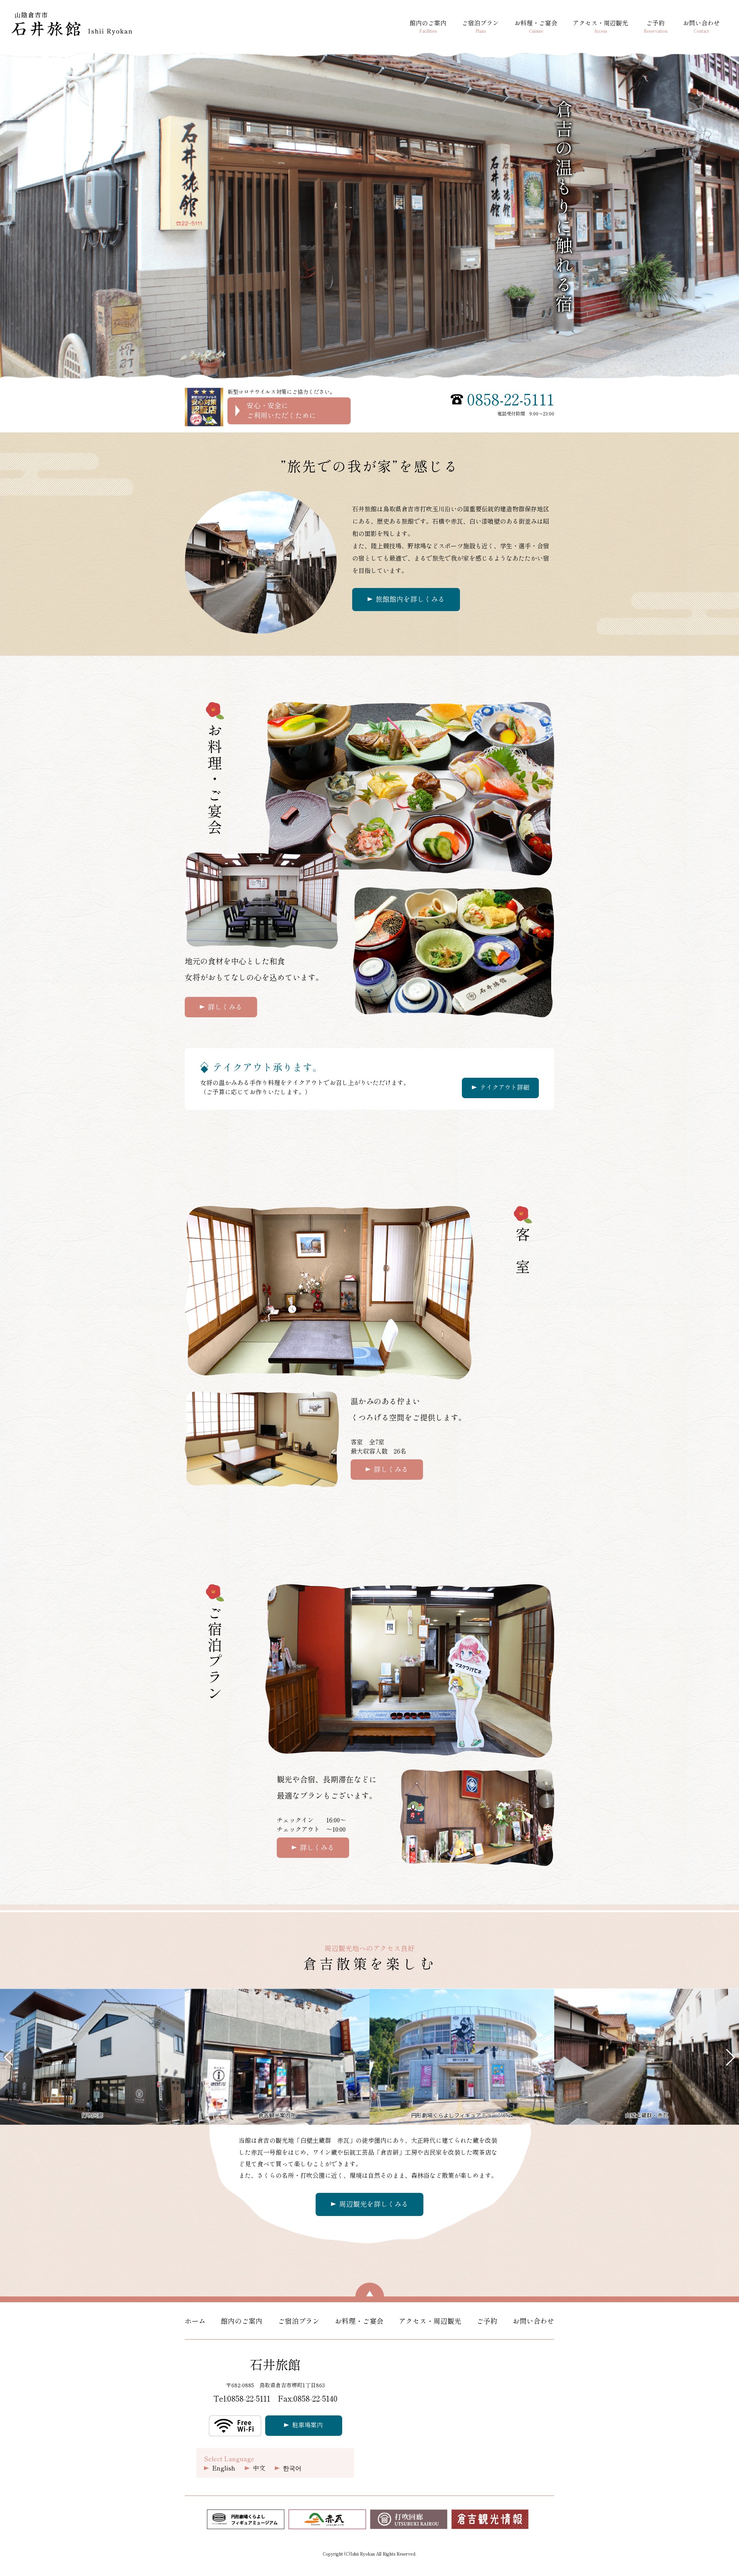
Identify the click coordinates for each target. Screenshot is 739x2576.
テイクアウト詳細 (505, 1087)
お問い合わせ (701, 27)
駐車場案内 (308, 2425)
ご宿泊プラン (480, 27)
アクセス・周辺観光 (600, 27)
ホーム (195, 2321)
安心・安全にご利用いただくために (281, 410)
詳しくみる (225, 1007)
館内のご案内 (428, 27)
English (224, 2468)
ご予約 (655, 27)
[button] (9, 2057)
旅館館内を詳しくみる (410, 599)
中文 (259, 2468)
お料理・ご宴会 (536, 27)
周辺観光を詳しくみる (374, 2204)
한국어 (292, 2468)
